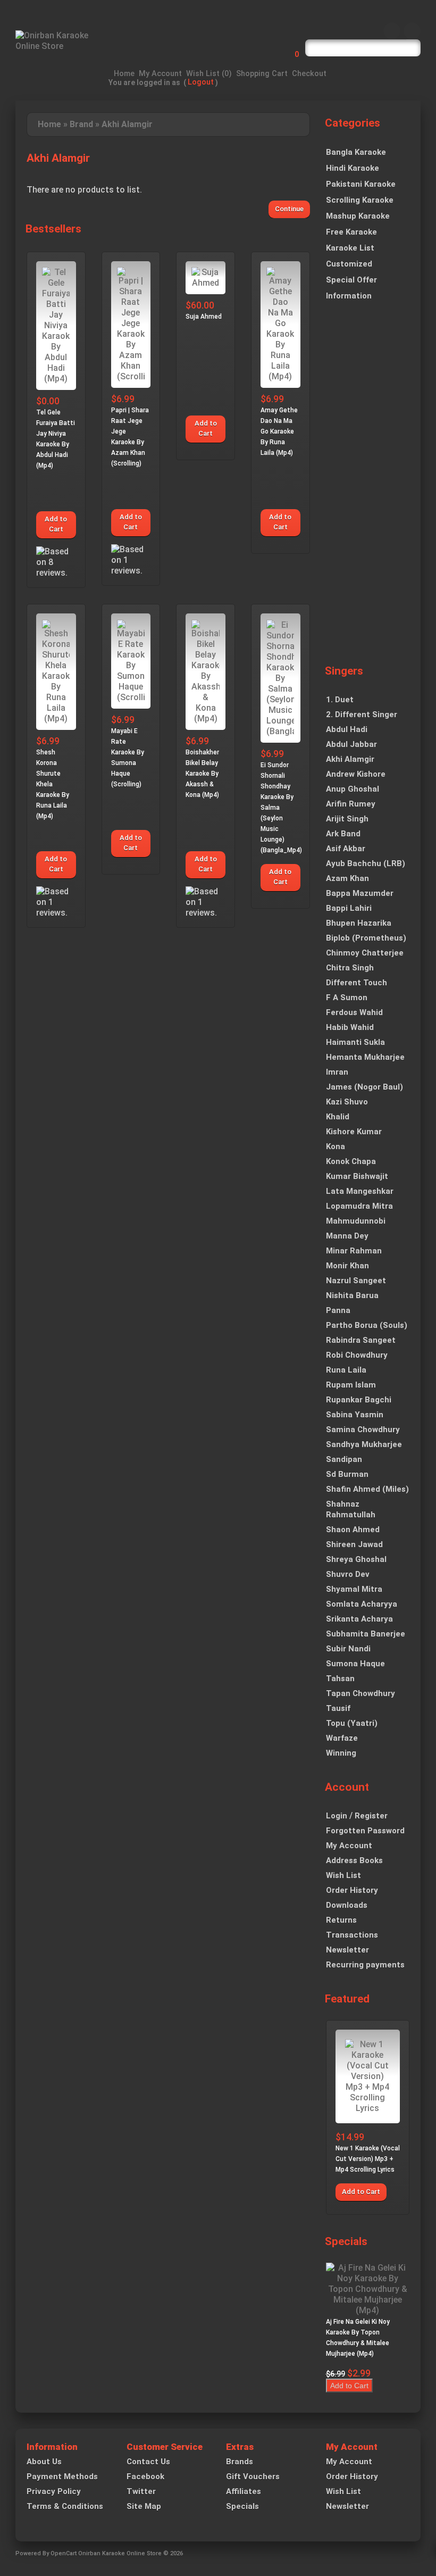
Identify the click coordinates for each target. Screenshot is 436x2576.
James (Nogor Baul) (364, 1087)
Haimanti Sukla (355, 1042)
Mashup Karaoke (358, 216)
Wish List (343, 1875)
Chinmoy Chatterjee (365, 953)
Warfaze (342, 1738)
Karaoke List (350, 248)
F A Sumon (347, 998)
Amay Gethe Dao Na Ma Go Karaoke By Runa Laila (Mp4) (279, 431)
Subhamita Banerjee (366, 1634)
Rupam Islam (351, 1385)
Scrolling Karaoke (360, 200)
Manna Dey (347, 1236)
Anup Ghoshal (353, 789)
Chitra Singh (350, 968)
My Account (160, 74)
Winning (341, 1753)
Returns (341, 1920)
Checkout (309, 74)
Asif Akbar (346, 849)
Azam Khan (347, 878)
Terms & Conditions (65, 2506)
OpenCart (64, 2553)
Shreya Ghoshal (356, 1559)
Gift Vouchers (253, 2477)
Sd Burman (347, 1474)
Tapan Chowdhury (360, 1693)
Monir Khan (347, 1266)
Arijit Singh (347, 819)
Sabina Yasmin (355, 1415)
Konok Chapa (351, 1161)
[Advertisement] (368, 490)
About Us (44, 2462)
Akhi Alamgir (127, 124)
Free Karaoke (351, 232)
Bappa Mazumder (360, 893)
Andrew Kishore (356, 774)
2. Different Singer (362, 714)
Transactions (352, 1935)
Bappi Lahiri (349, 908)
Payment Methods (62, 2477)
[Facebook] (392, 31)
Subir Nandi (348, 1649)
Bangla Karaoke (356, 152)
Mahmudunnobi (356, 1221)
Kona (336, 1146)
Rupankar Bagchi (359, 1400)
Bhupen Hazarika (359, 923)
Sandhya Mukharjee (364, 1444)
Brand (81, 124)
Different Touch (357, 983)
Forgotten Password (365, 1831)
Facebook (145, 2477)
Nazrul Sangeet (356, 1281)
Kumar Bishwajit (357, 1176)
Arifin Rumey (351, 804)
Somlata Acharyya (362, 1604)
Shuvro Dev (348, 1574)
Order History (352, 1890)
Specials (242, 2506)
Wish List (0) (209, 74)
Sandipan (344, 1459)
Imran (337, 1072)
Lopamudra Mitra (359, 1206)
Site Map (144, 2506)
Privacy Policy (54, 2491)
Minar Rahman (354, 1251)
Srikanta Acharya (359, 1619)
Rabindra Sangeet (361, 1340)
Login (337, 1816)
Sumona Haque (355, 1664)
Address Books (354, 1860)
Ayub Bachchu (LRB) (366, 863)
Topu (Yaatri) (352, 1723)
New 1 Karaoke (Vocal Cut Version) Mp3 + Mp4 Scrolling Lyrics (368, 2159)
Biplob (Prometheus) (366, 938)
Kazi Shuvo (347, 1102)
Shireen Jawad (354, 1544)
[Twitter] (412, 31)
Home (124, 74)
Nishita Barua (352, 1295)
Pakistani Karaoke (361, 184)
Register (371, 1816)
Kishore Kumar (354, 1132)
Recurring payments (365, 1965)
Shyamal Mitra (354, 1589)
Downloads (347, 1905)
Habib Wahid (350, 1027)
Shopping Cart (262, 74)
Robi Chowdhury (357, 1355)
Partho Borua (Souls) (367, 1325)
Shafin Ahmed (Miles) (367, 1489)
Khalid (338, 1117)
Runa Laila (346, 1370)
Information (349, 296)
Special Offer (351, 280)
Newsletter (347, 1950)
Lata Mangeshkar (360, 1191)
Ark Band (343, 834)
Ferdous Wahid (354, 1012)
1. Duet (340, 700)
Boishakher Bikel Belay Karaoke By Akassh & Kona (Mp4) (202, 774)
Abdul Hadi (347, 729)
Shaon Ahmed (353, 1530)
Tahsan (340, 1678)
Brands (240, 2462)
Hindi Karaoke (353, 168)
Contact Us (148, 2462)
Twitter (141, 2491)
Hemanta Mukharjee (365, 1057)
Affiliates (244, 2491)
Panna (338, 1310)
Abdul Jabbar (351, 744)
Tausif (338, 1708)
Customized (349, 264)
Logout (201, 82)
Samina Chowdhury (363, 1430)
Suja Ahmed (204, 317)
